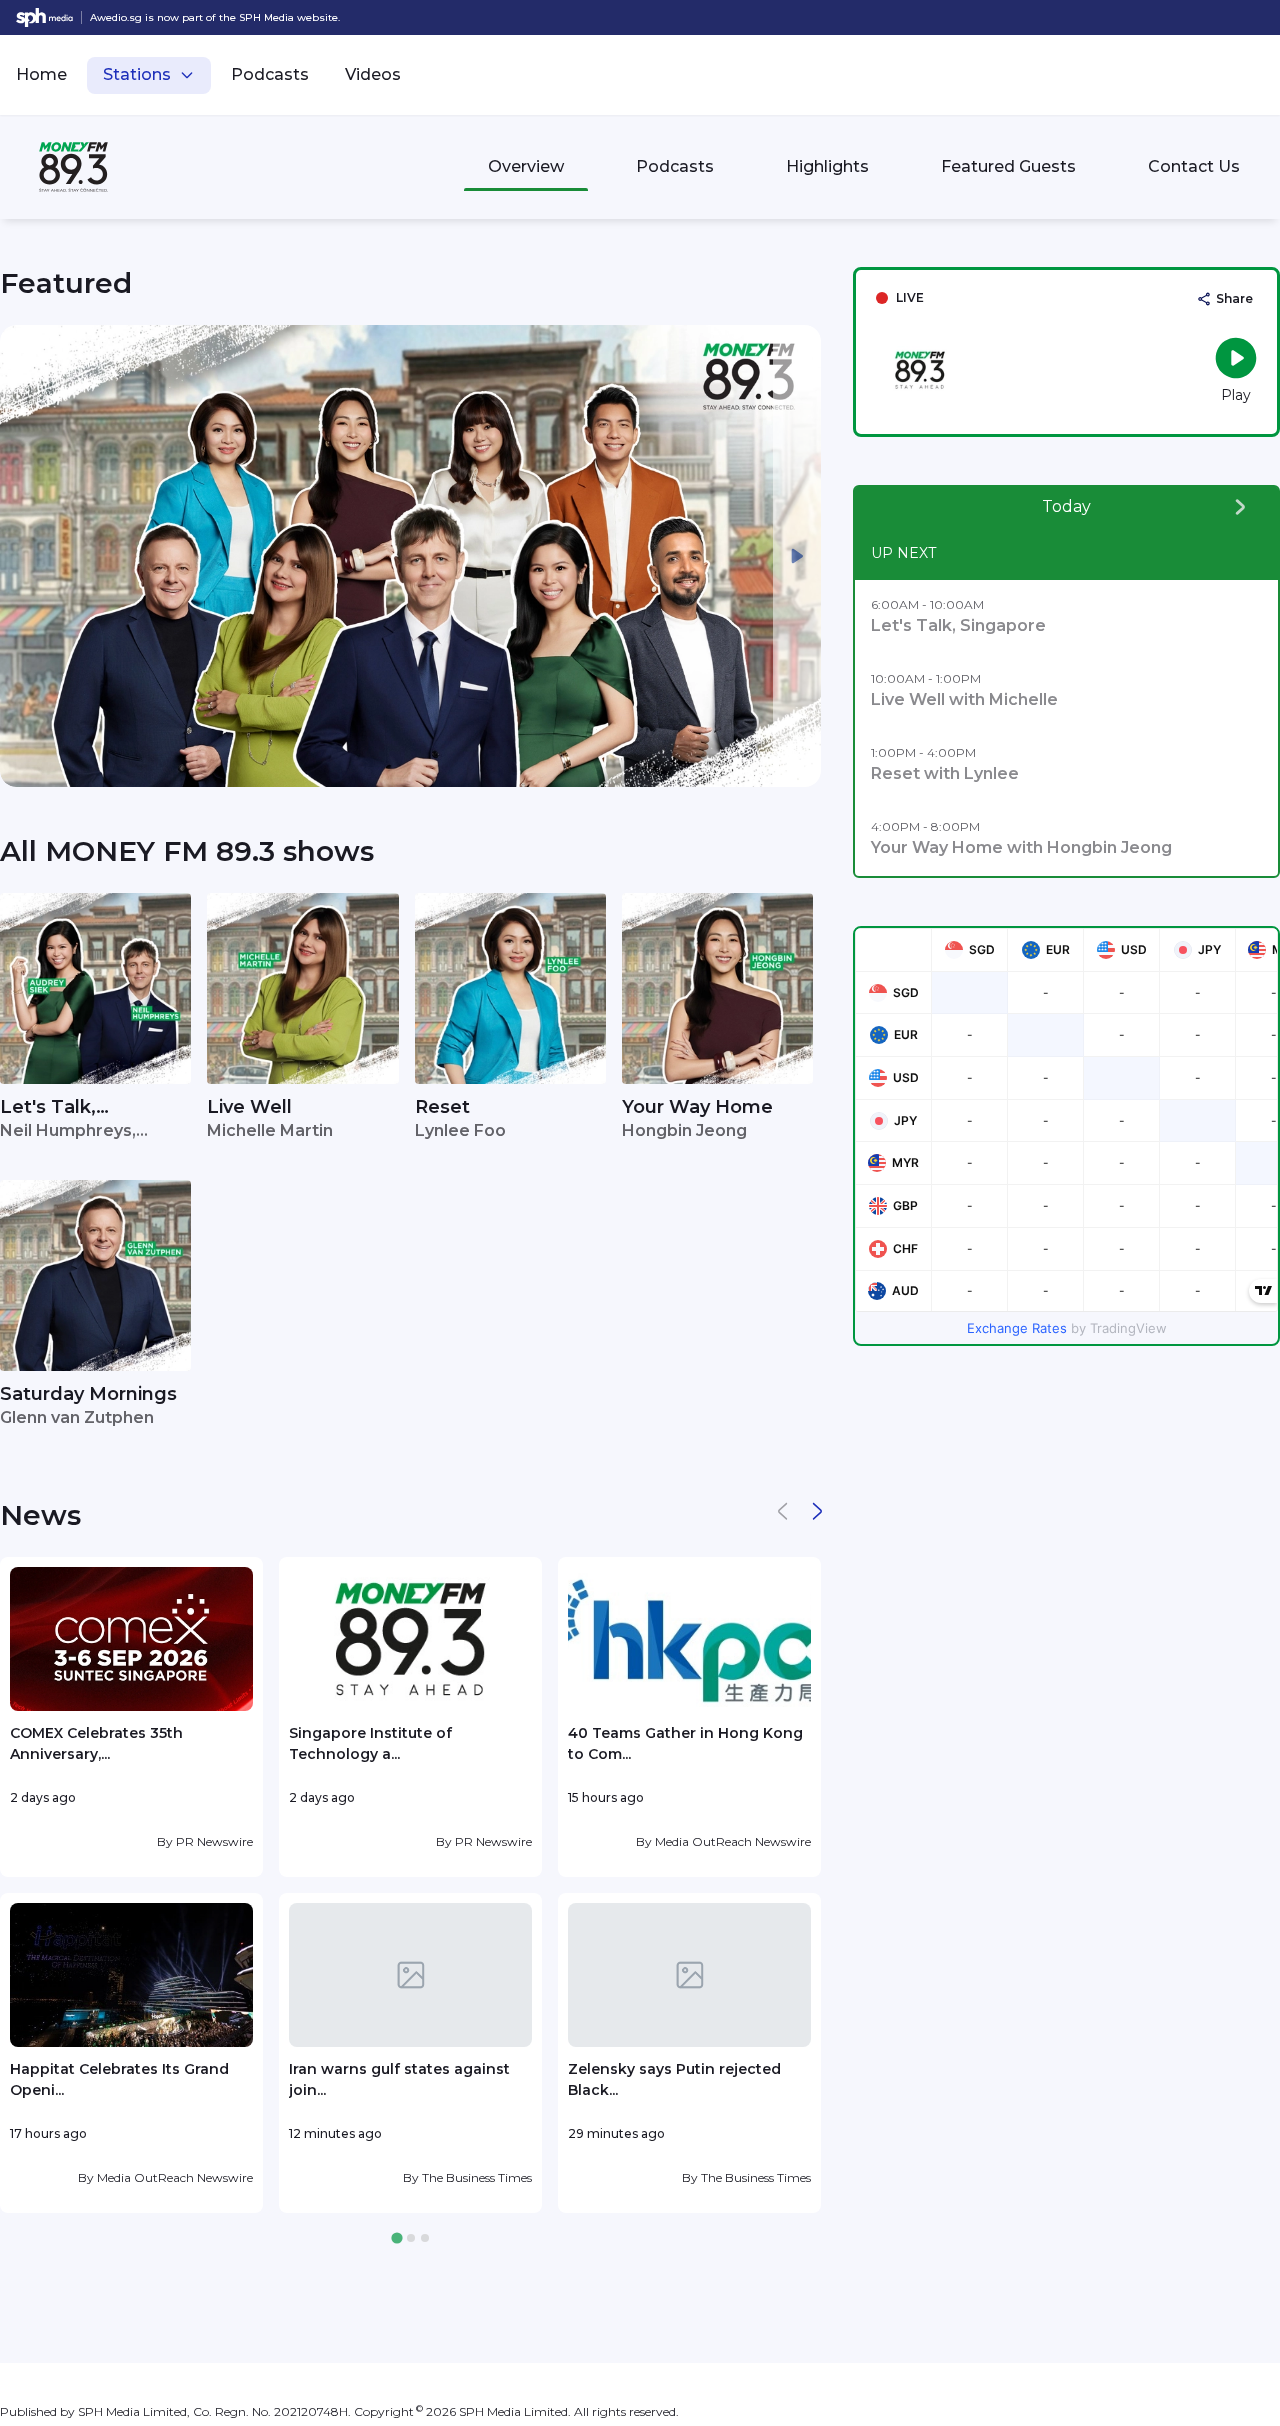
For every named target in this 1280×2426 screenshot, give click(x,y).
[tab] (396, 2238)
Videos (373, 74)
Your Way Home (697, 1107)
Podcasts (270, 74)
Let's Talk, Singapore (48, 1108)
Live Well (249, 1107)
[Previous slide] (24, 556)
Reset (442, 1107)
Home (41, 74)
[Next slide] (797, 556)
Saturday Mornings (88, 1394)
